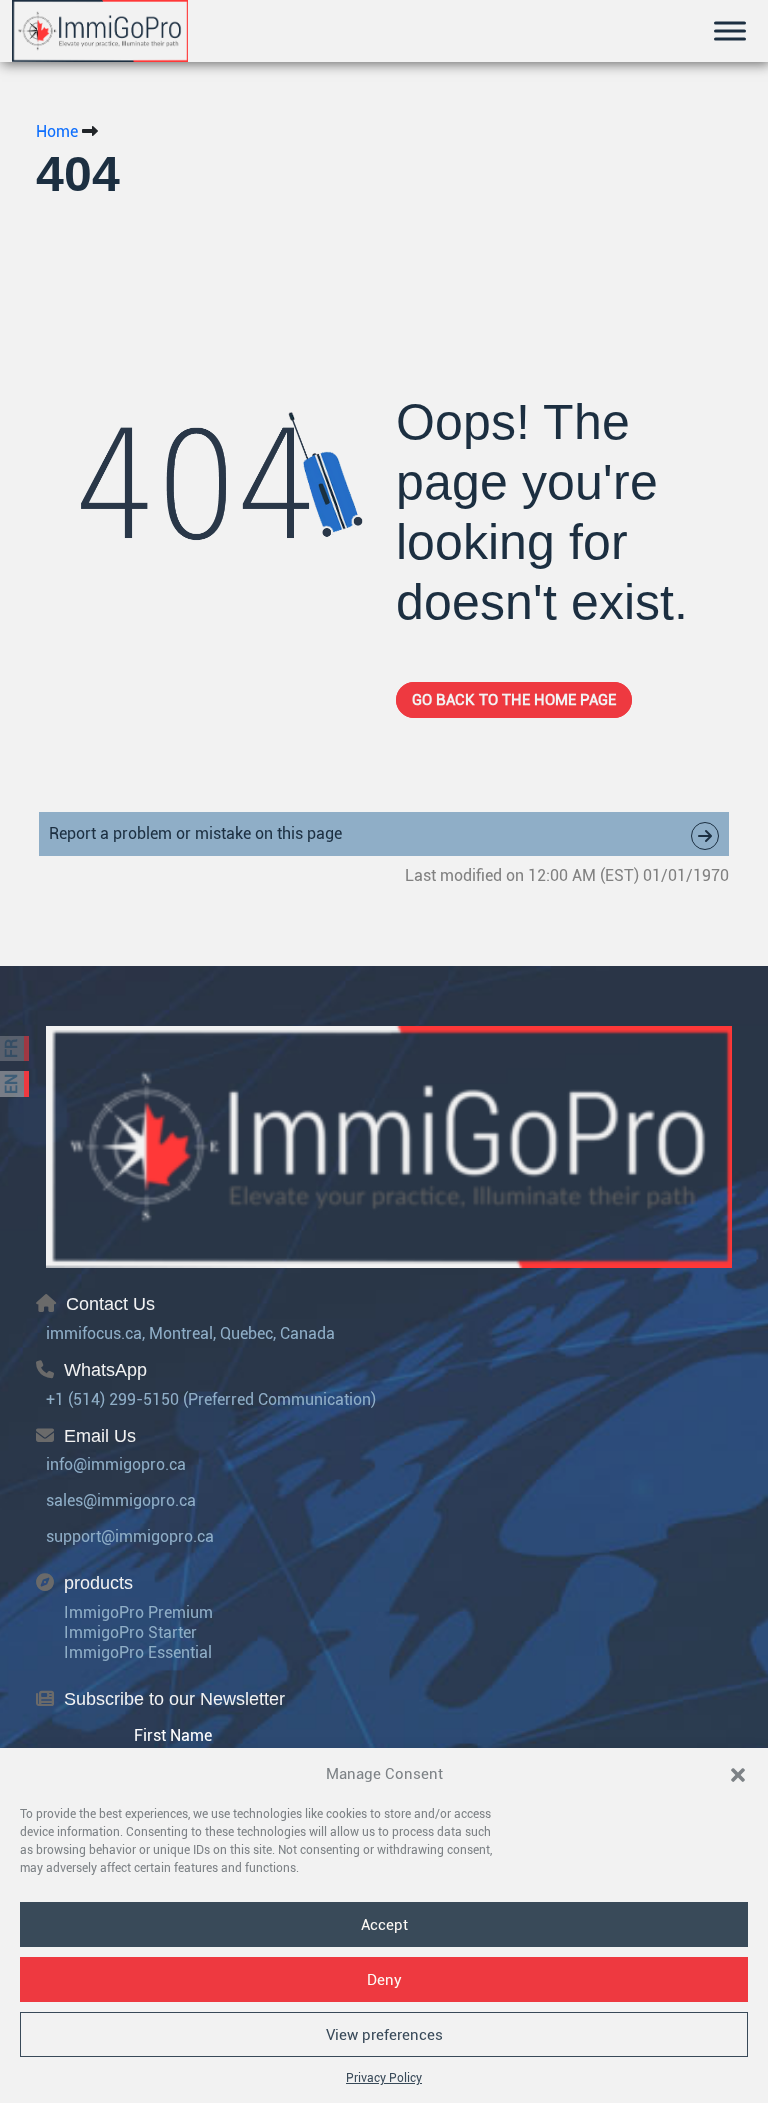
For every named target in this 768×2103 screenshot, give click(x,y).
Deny (384, 1980)
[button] (738, 1774)
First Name (173, 1735)
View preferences (384, 2035)
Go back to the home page (514, 700)
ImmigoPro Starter (130, 1632)
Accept (384, 1925)
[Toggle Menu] (730, 30)
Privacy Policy (384, 2078)
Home (57, 131)
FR (11, 1048)
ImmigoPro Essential (138, 1652)
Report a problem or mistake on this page (195, 833)
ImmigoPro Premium (138, 1612)
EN (11, 1084)
